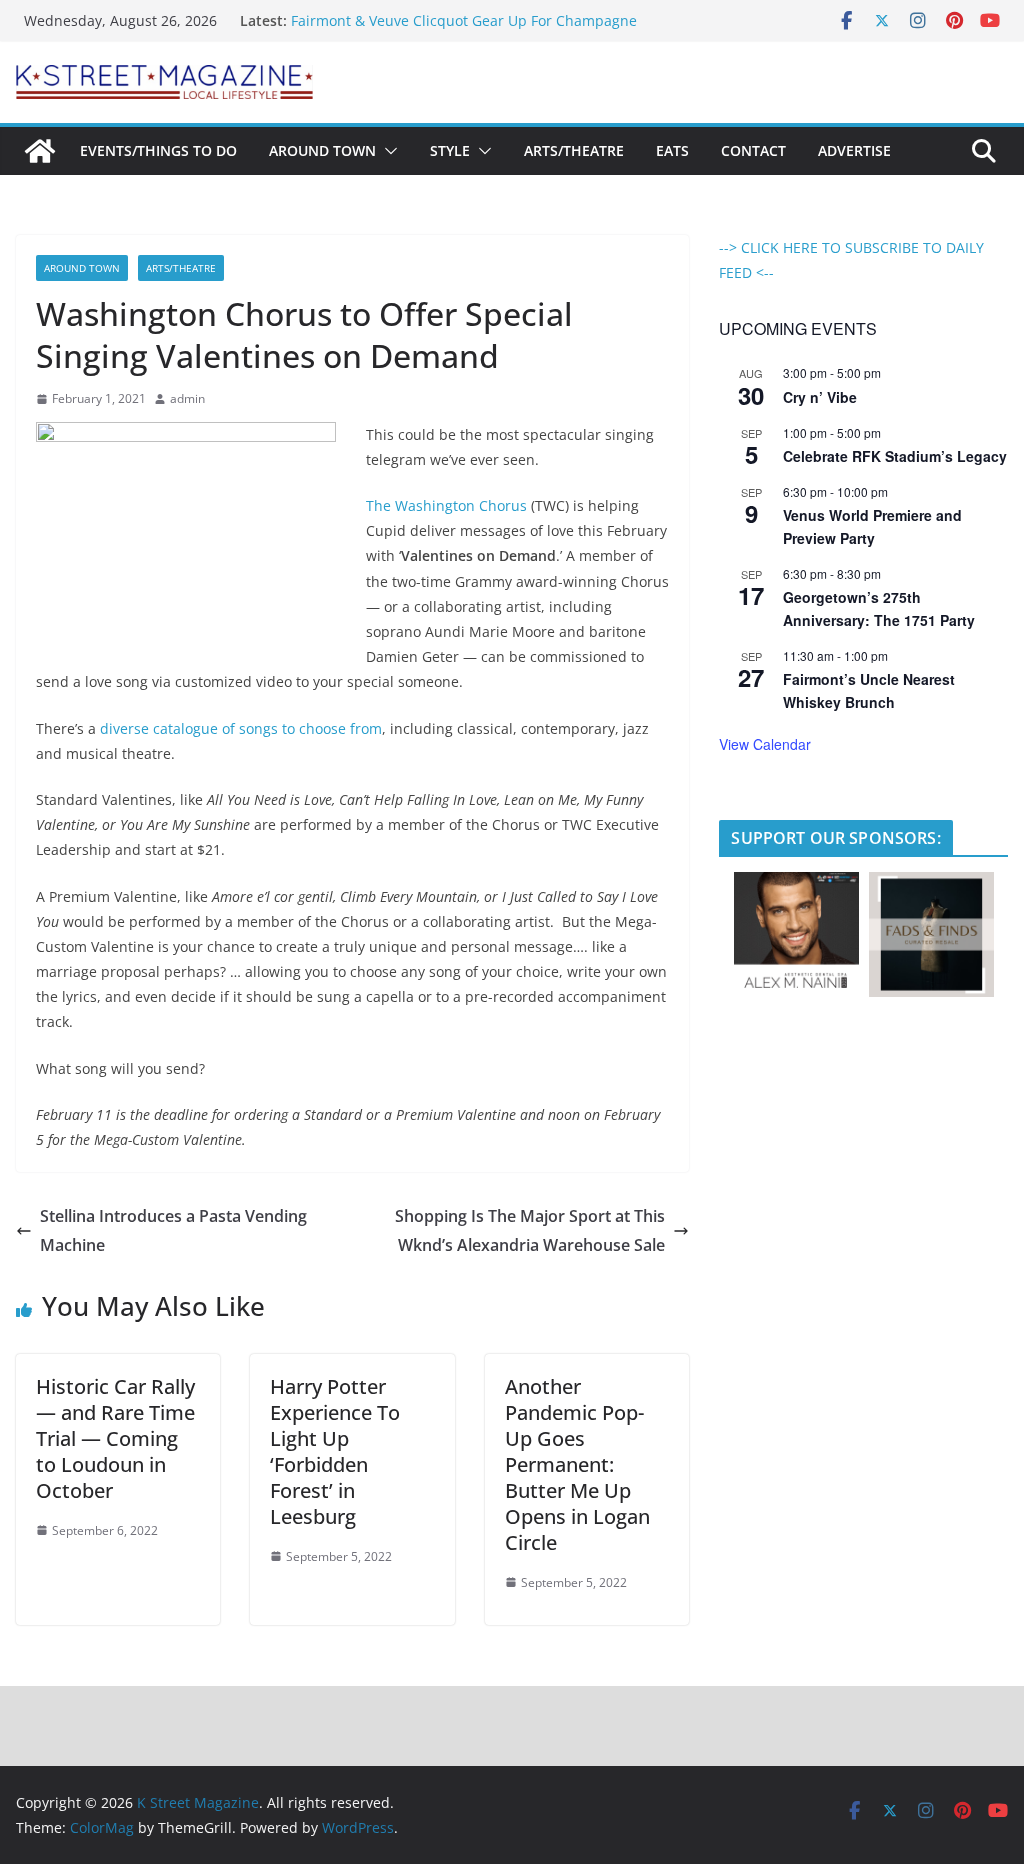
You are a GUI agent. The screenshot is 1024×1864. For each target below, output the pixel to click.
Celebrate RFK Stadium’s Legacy (895, 456)
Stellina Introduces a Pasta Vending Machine (173, 1230)
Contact (753, 150)
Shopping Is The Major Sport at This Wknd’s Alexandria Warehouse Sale (530, 1230)
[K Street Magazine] (40, 151)
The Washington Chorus (446, 505)
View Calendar (765, 744)
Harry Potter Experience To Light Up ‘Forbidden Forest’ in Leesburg (335, 1451)
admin (187, 398)
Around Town (322, 150)
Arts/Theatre (574, 150)
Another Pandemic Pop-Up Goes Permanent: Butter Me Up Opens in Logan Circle (577, 1464)
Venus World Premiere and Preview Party (872, 526)
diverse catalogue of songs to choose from (241, 728)
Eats (672, 150)
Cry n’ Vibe (820, 397)
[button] (387, 151)
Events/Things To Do (158, 150)
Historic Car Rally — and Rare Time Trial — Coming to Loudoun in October (115, 1438)
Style (450, 150)
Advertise (854, 150)
